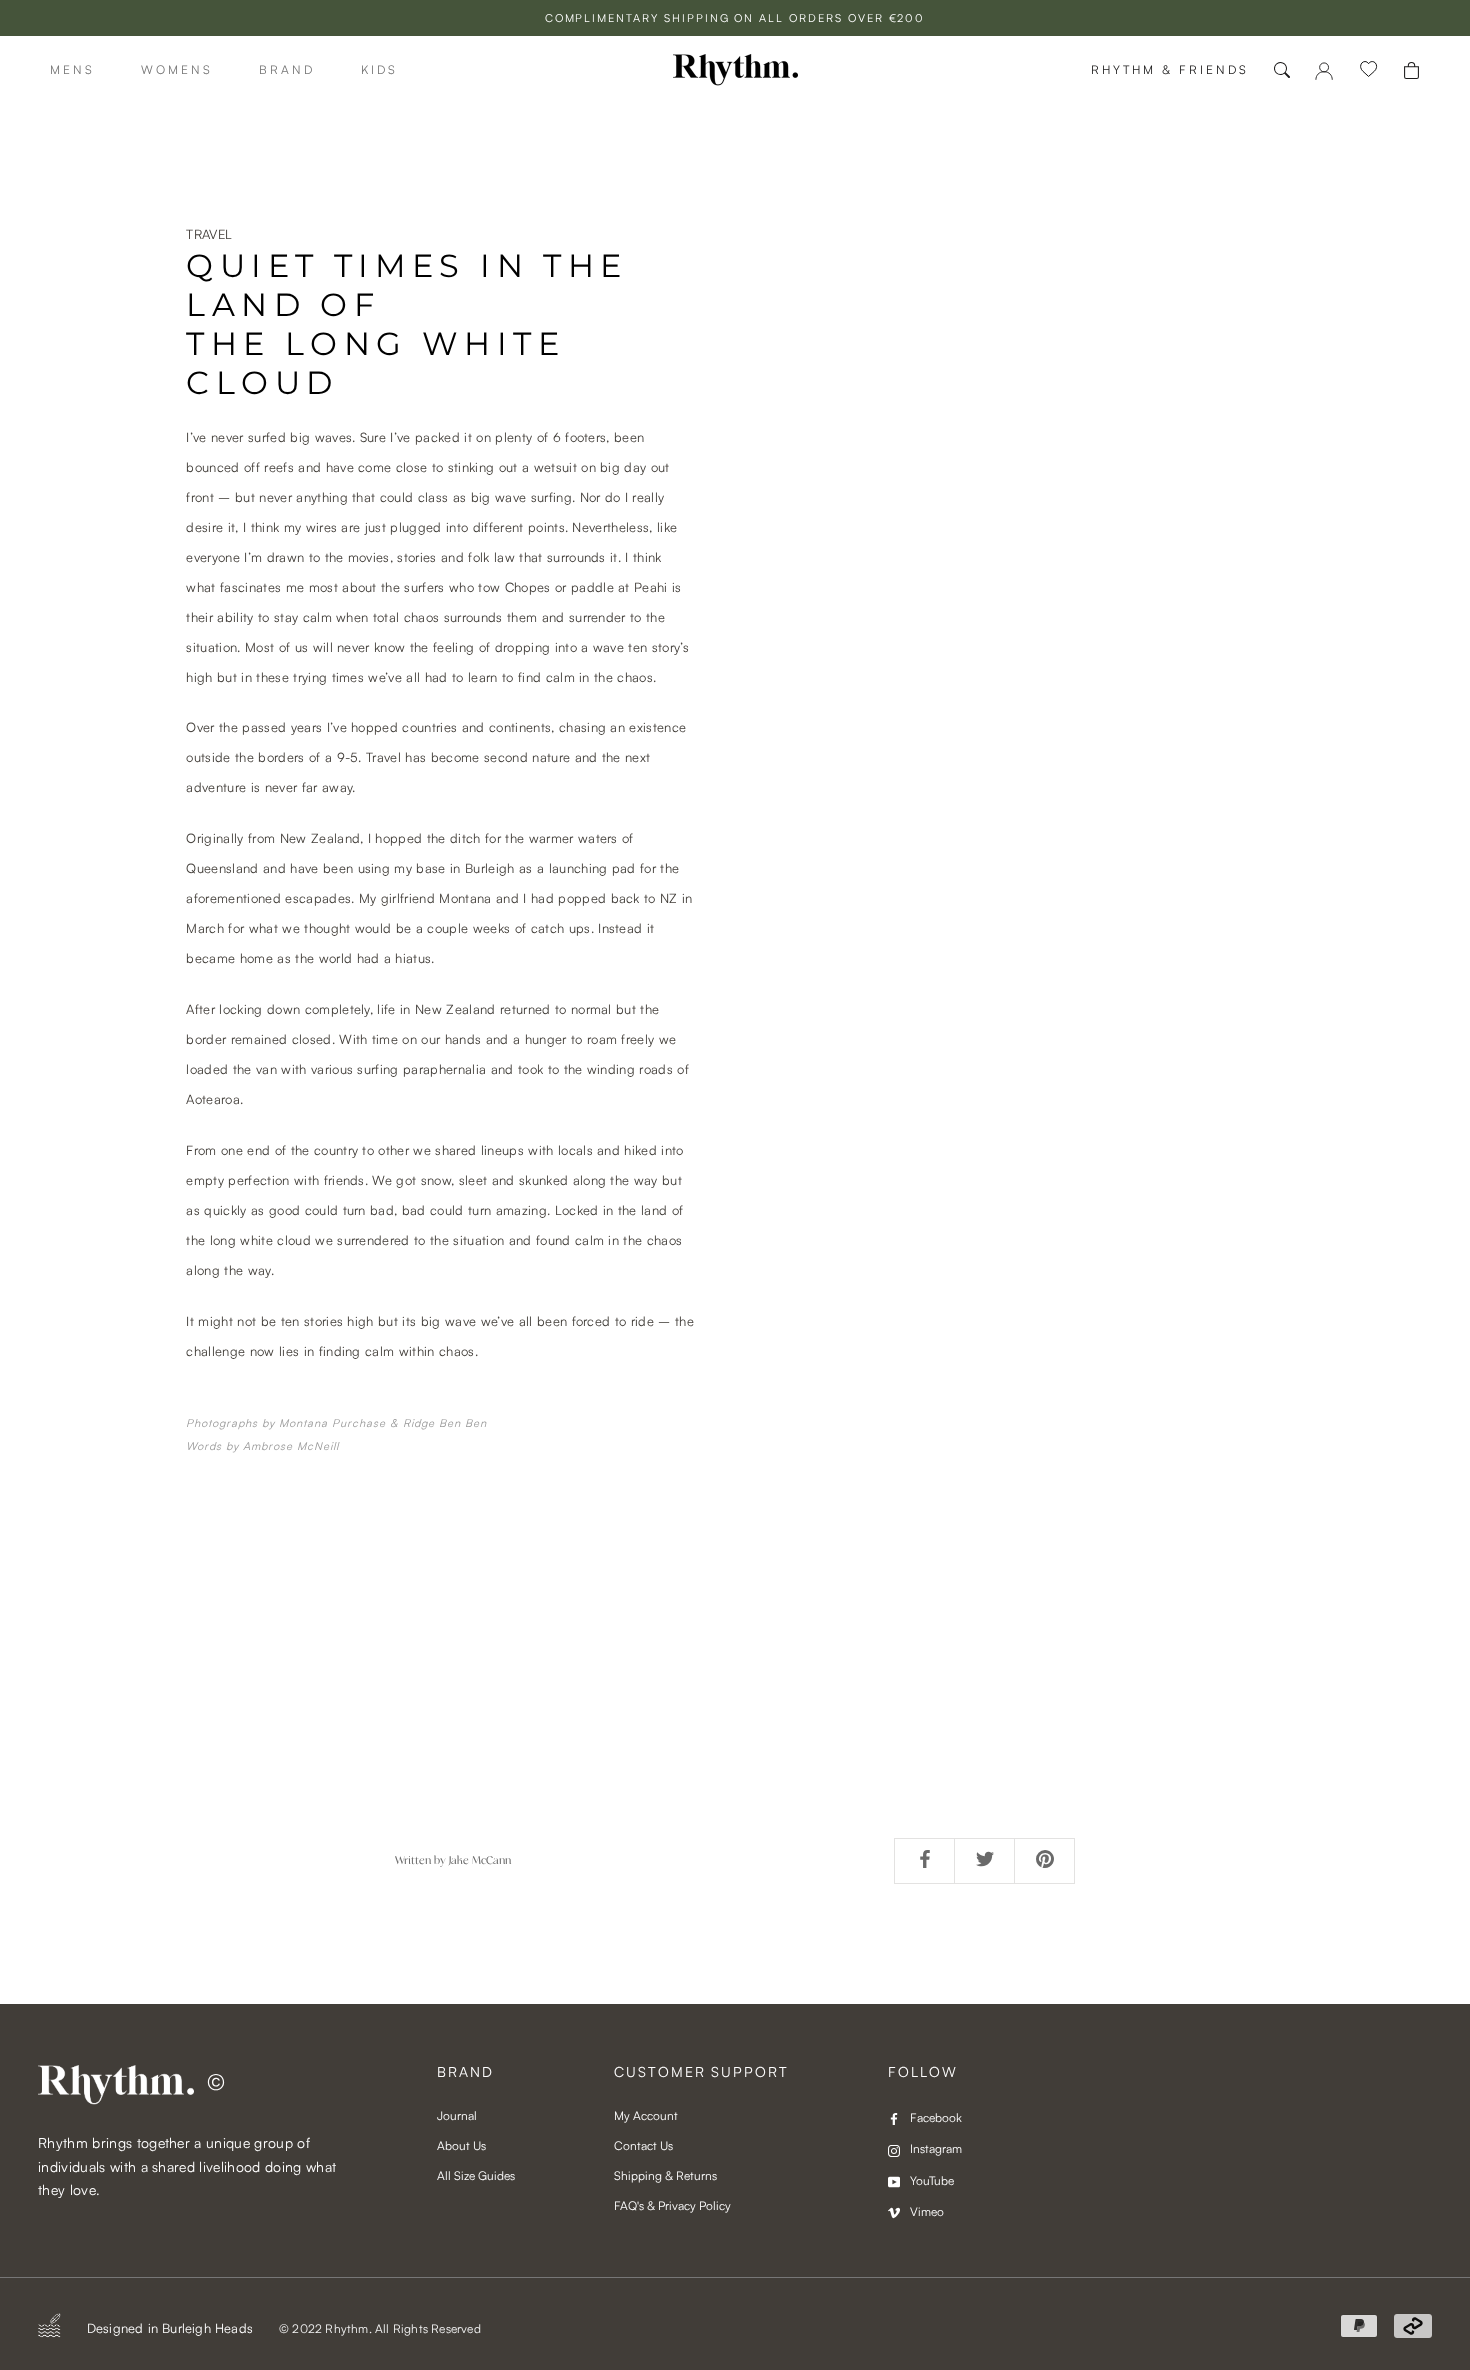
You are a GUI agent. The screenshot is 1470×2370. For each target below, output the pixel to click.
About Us (461, 2145)
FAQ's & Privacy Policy (672, 2205)
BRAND (287, 69)
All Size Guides (476, 2175)
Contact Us (643, 2145)
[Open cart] (1411, 70)
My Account (646, 2115)
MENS (72, 69)
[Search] (1282, 70)
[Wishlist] (1369, 70)
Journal (457, 2115)
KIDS (379, 69)
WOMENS (177, 69)
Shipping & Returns (665, 2175)
